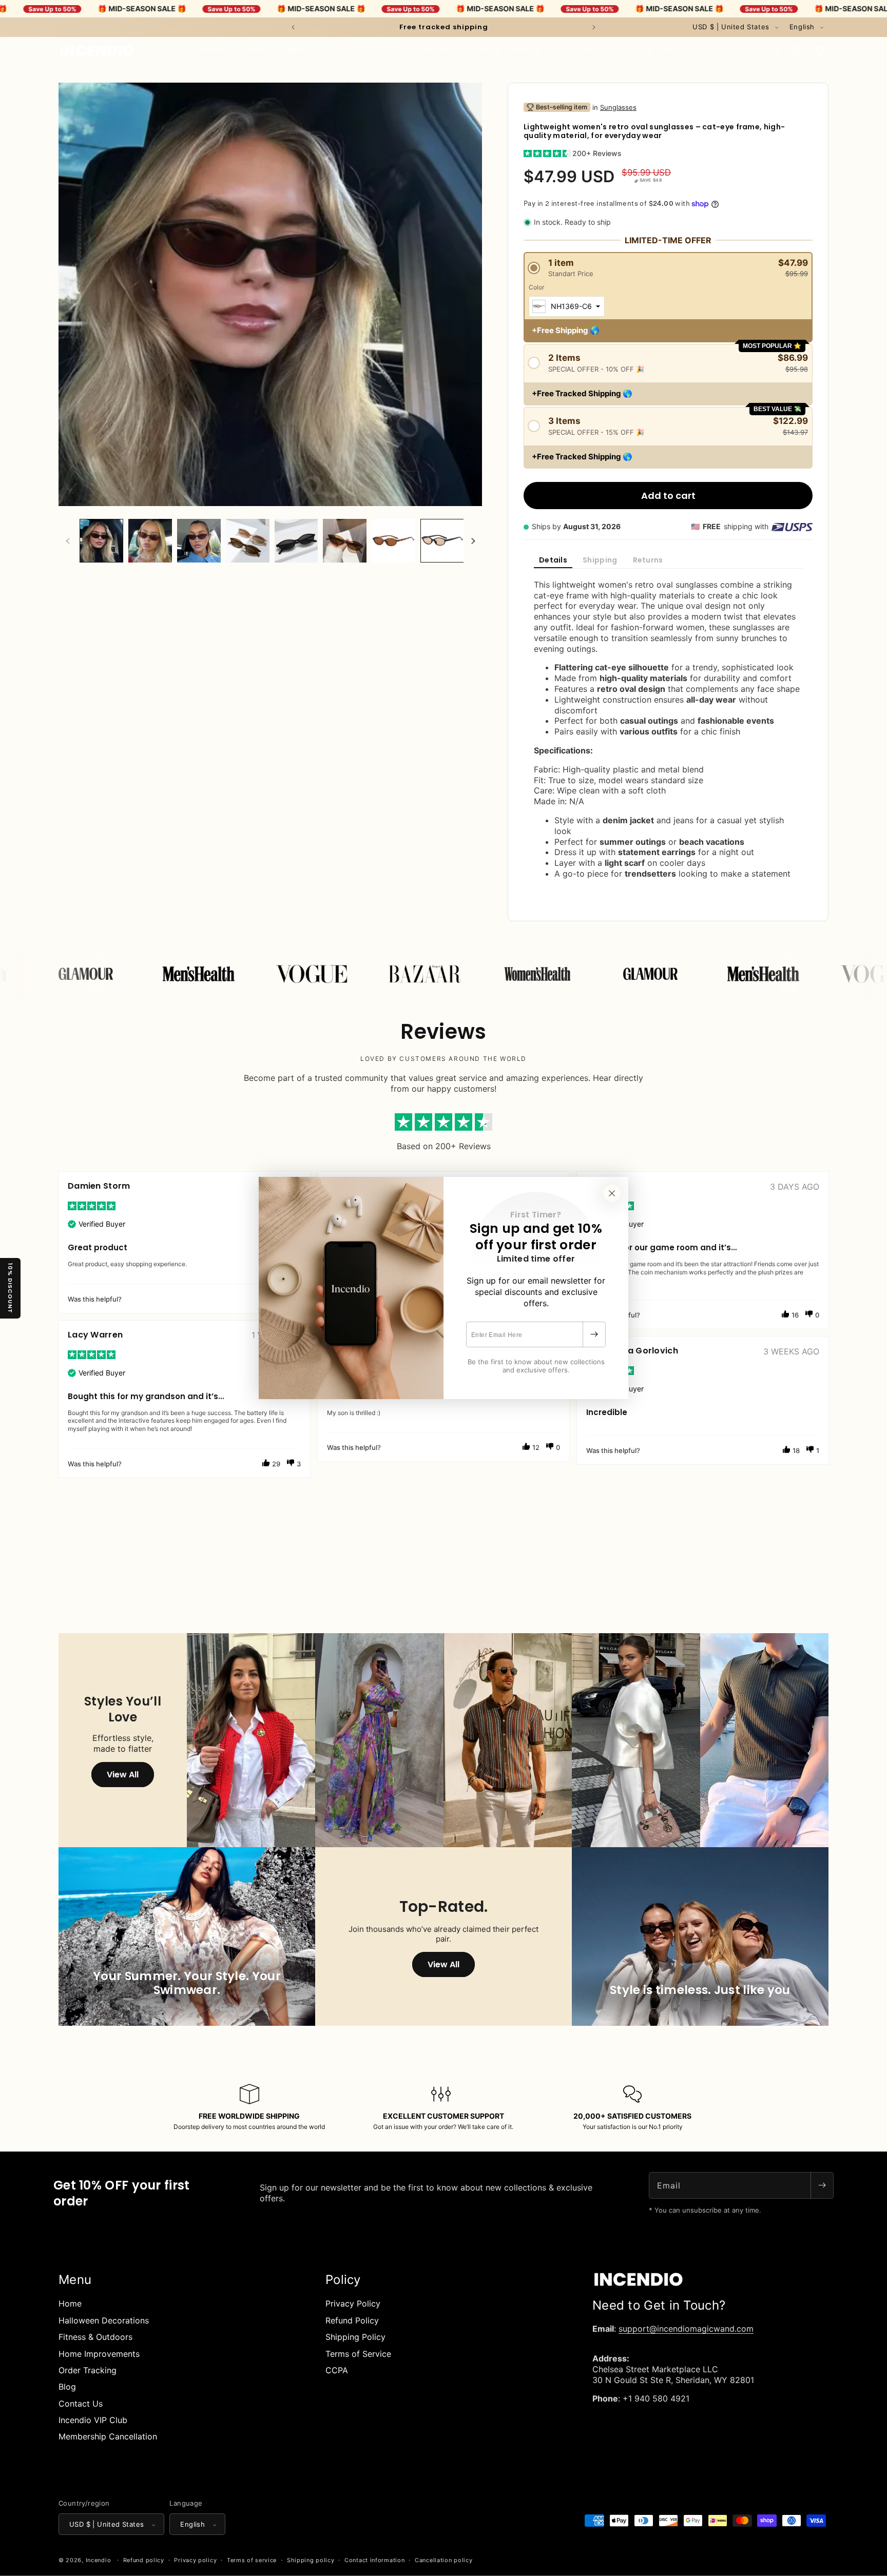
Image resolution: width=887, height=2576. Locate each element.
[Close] (612, 1193)
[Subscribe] (594, 1334)
